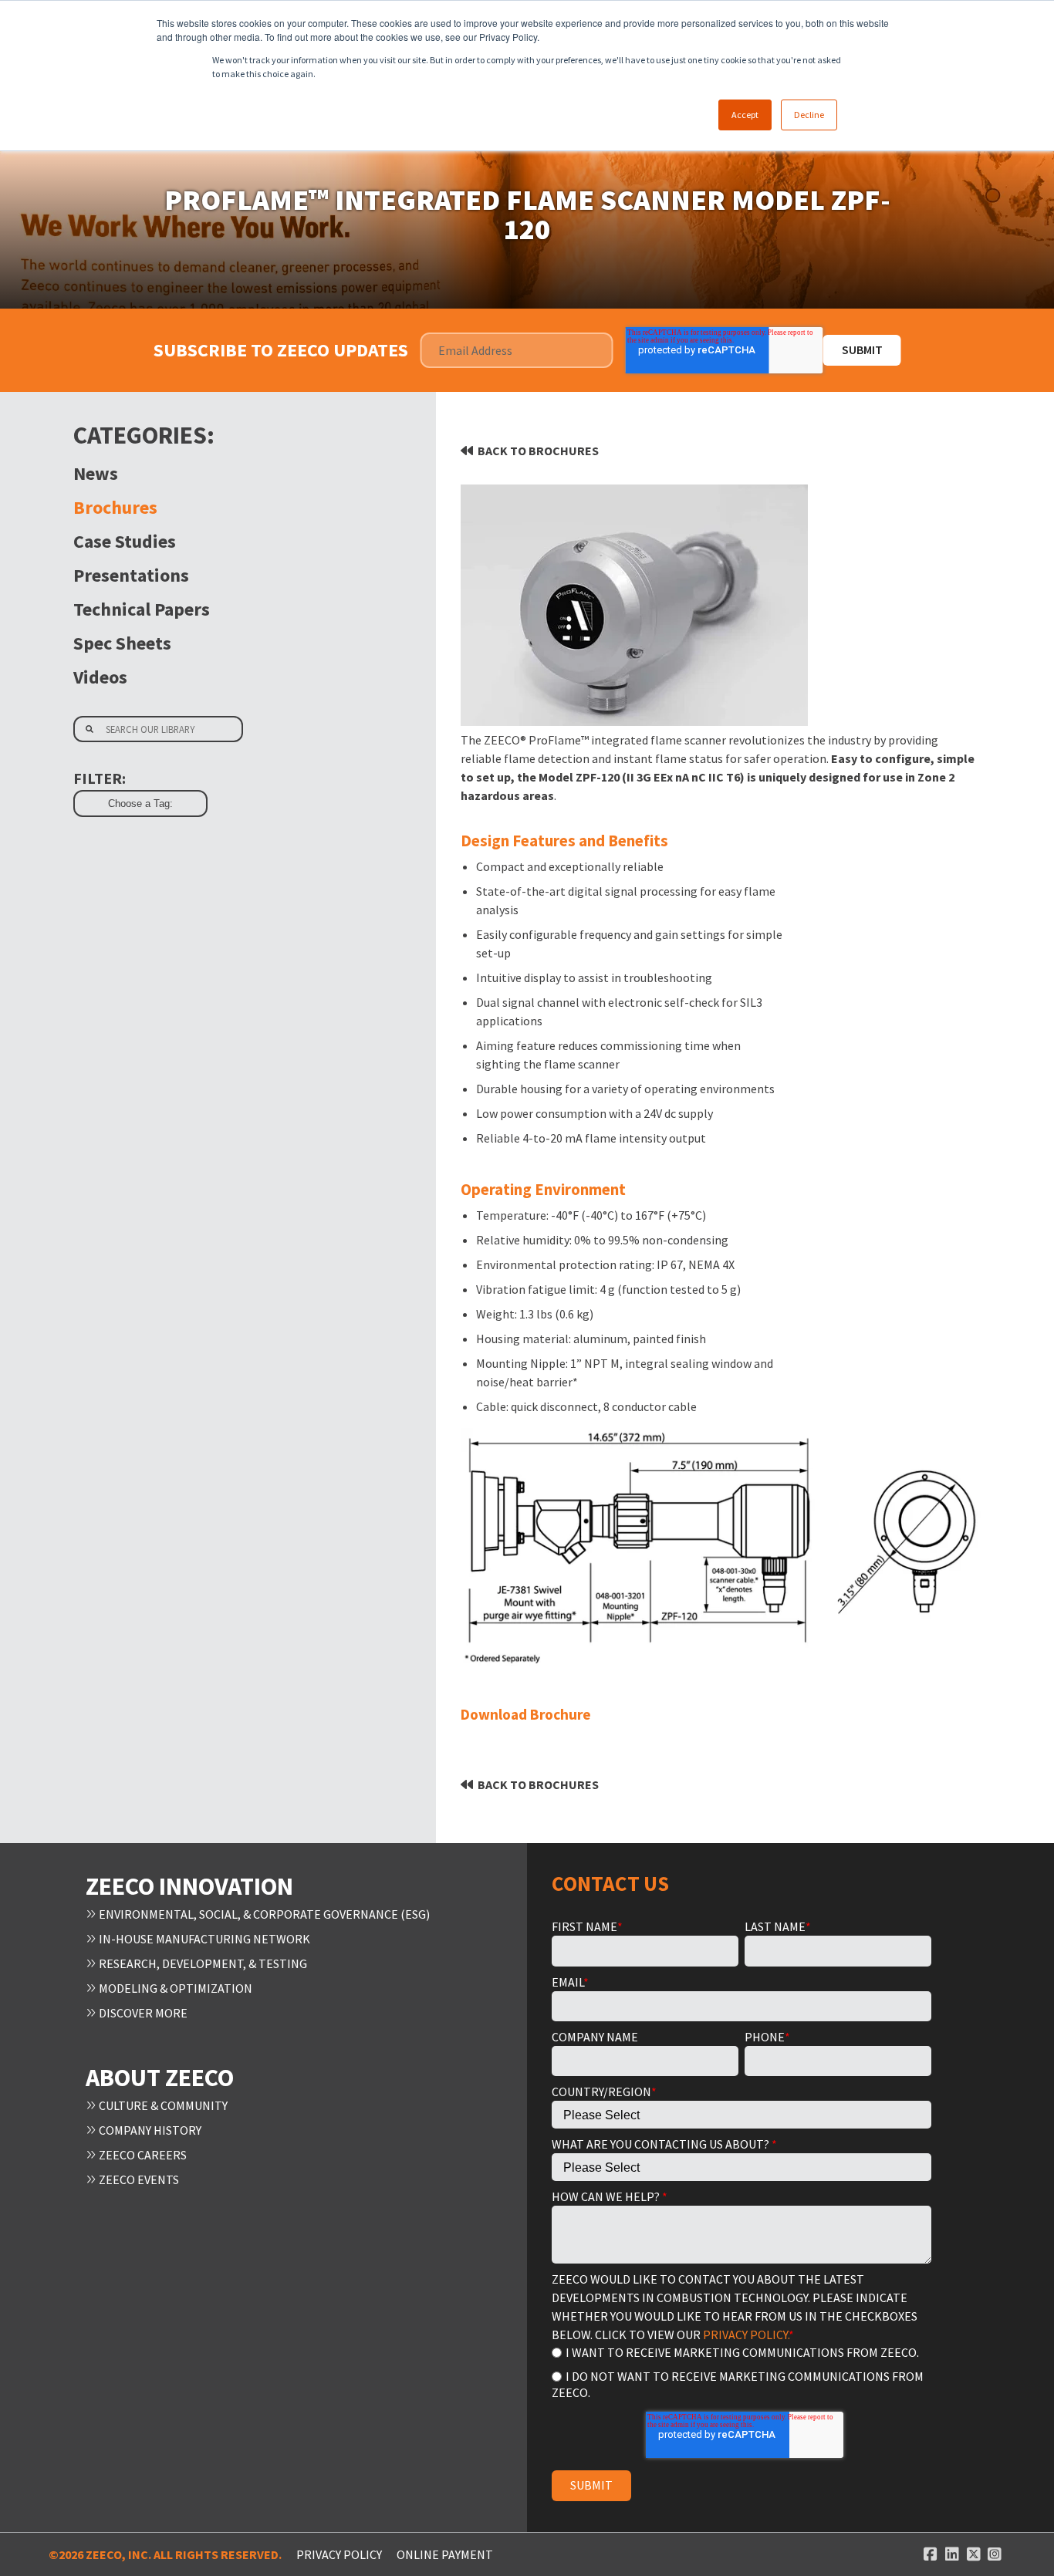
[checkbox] (742, 2371)
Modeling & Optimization (174, 1988)
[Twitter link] (974, 2554)
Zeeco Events (138, 2179)
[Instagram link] (995, 2554)
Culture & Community (162, 2105)
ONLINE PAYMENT (445, 2554)
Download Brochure (526, 1714)
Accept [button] (745, 115)
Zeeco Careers (142, 2155)
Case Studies (125, 541)
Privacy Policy (339, 2554)
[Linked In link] (952, 2554)
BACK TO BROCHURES (538, 451)
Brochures (115, 507)
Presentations (131, 575)
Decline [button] (809, 115)
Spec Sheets (122, 643)
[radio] (742, 2352)
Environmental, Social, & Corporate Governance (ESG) (263, 1914)
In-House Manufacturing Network (203, 1939)
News (96, 473)
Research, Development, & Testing (202, 1963)
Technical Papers (142, 609)
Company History (149, 2130)
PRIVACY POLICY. (746, 2335)
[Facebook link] (931, 2554)
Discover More (142, 2013)
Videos (100, 677)
